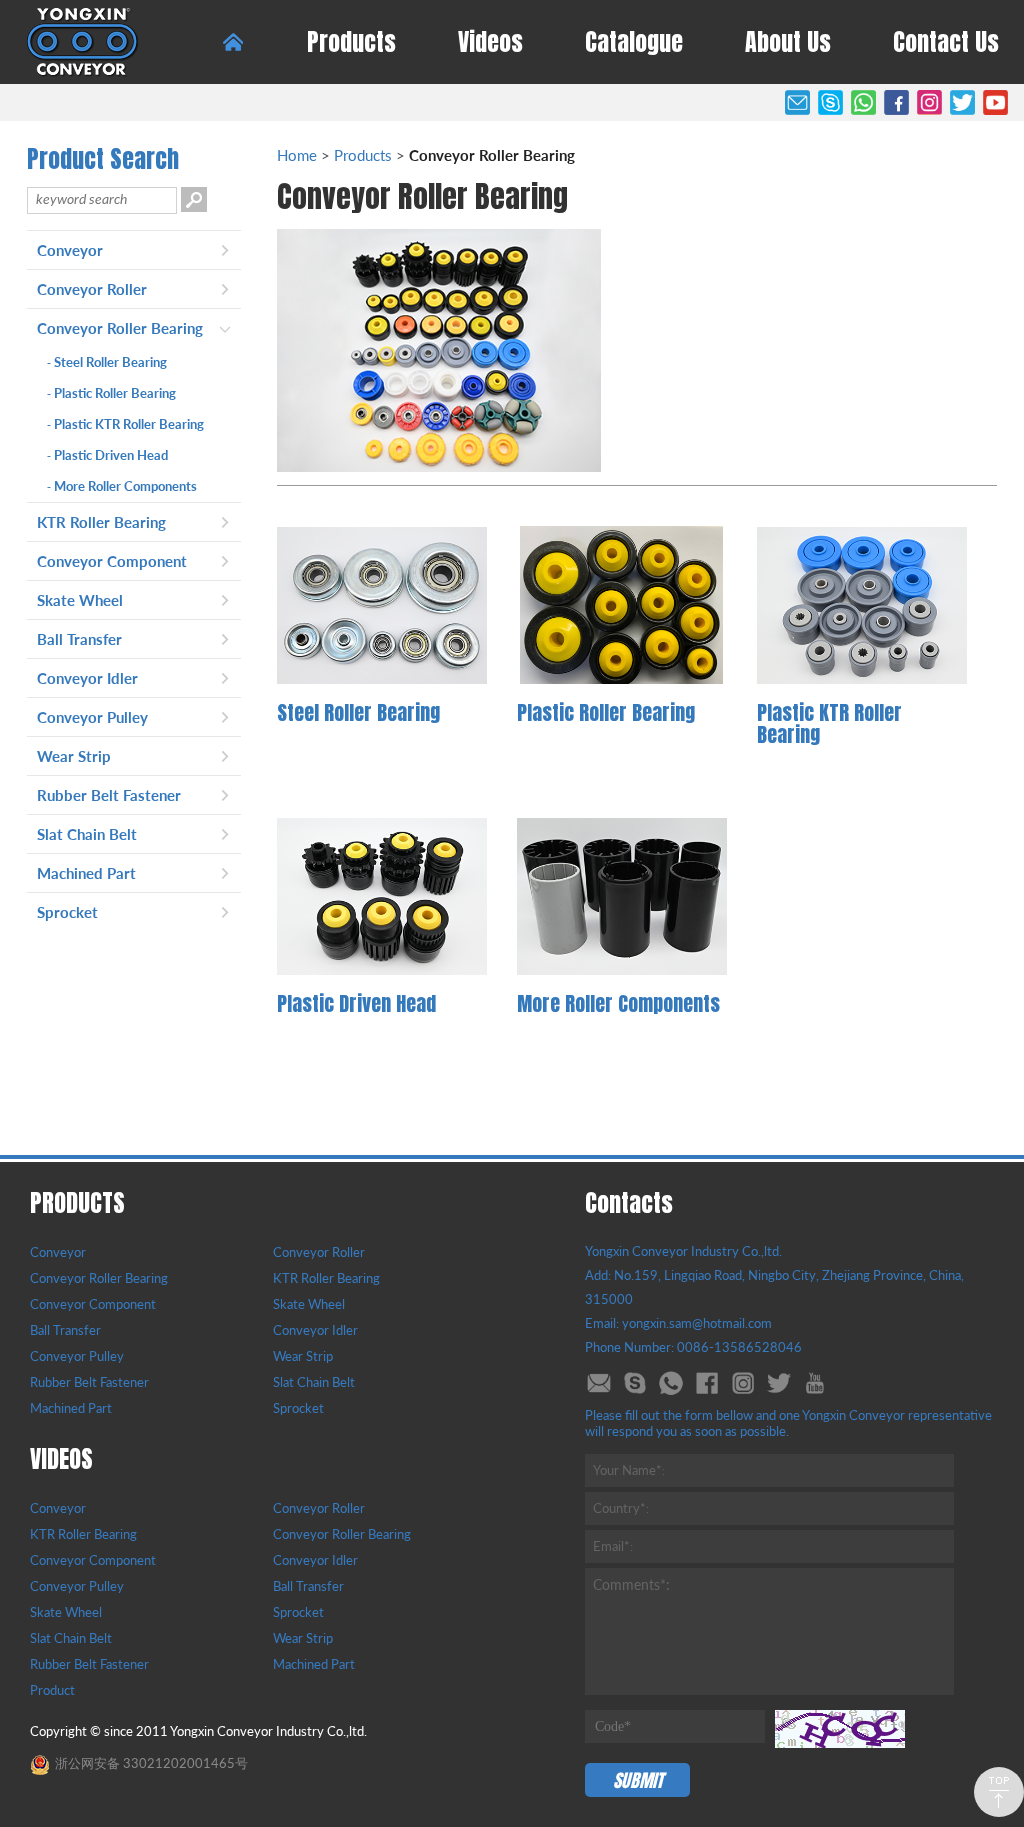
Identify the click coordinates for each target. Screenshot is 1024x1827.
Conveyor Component (112, 561)
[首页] (233, 42)
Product (52, 1690)
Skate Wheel (80, 600)
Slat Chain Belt (87, 834)
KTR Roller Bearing (101, 522)
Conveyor (70, 250)
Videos (490, 42)
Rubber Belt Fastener (109, 795)
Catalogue (634, 42)
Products (351, 42)
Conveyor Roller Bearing (120, 328)
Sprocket (67, 912)
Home (297, 155)
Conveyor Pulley (92, 717)
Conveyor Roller (92, 289)
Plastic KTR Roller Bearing (125, 424)
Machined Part (86, 873)
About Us (788, 42)
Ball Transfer (79, 639)
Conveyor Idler (87, 678)
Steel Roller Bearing (107, 362)
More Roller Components (122, 486)
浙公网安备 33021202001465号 (151, 1763)
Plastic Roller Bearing (111, 393)
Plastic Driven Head (107, 455)
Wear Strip (74, 756)
